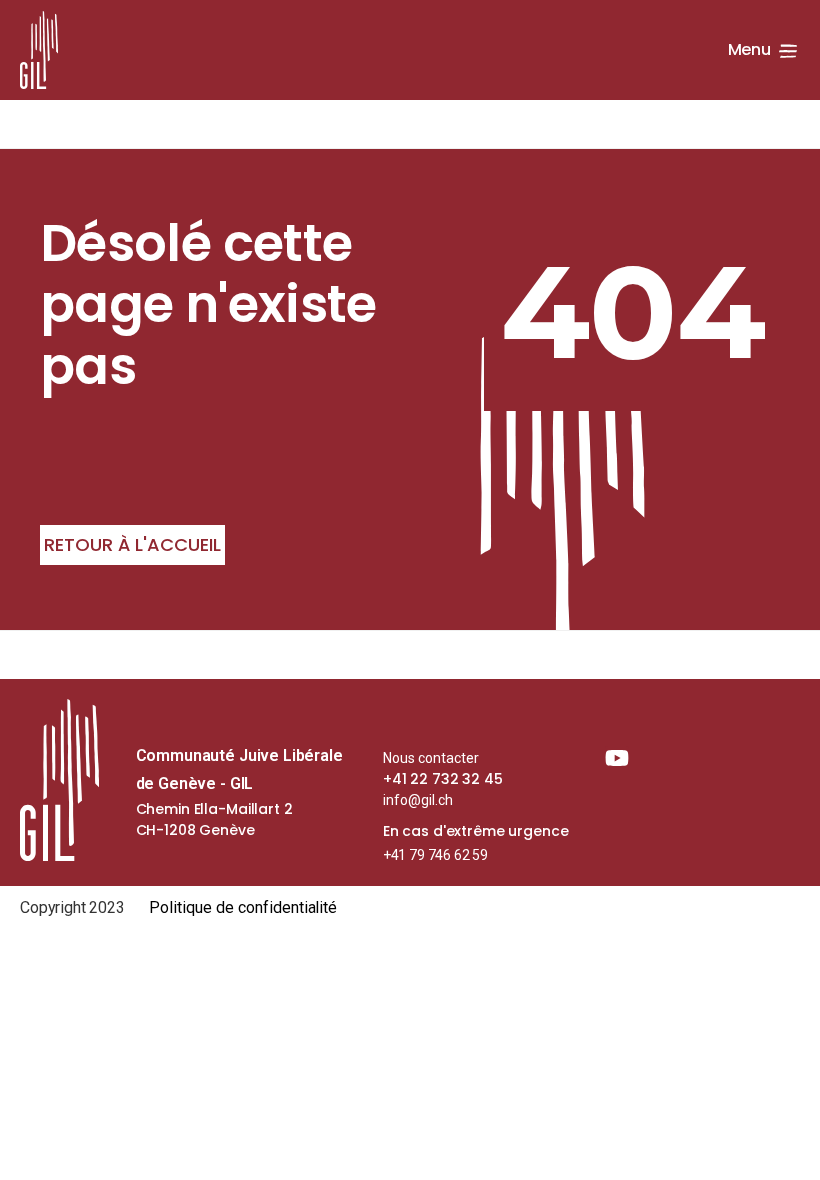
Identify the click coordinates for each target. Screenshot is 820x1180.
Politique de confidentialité (243, 907)
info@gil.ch (418, 800)
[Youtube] (617, 758)
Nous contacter (431, 758)
